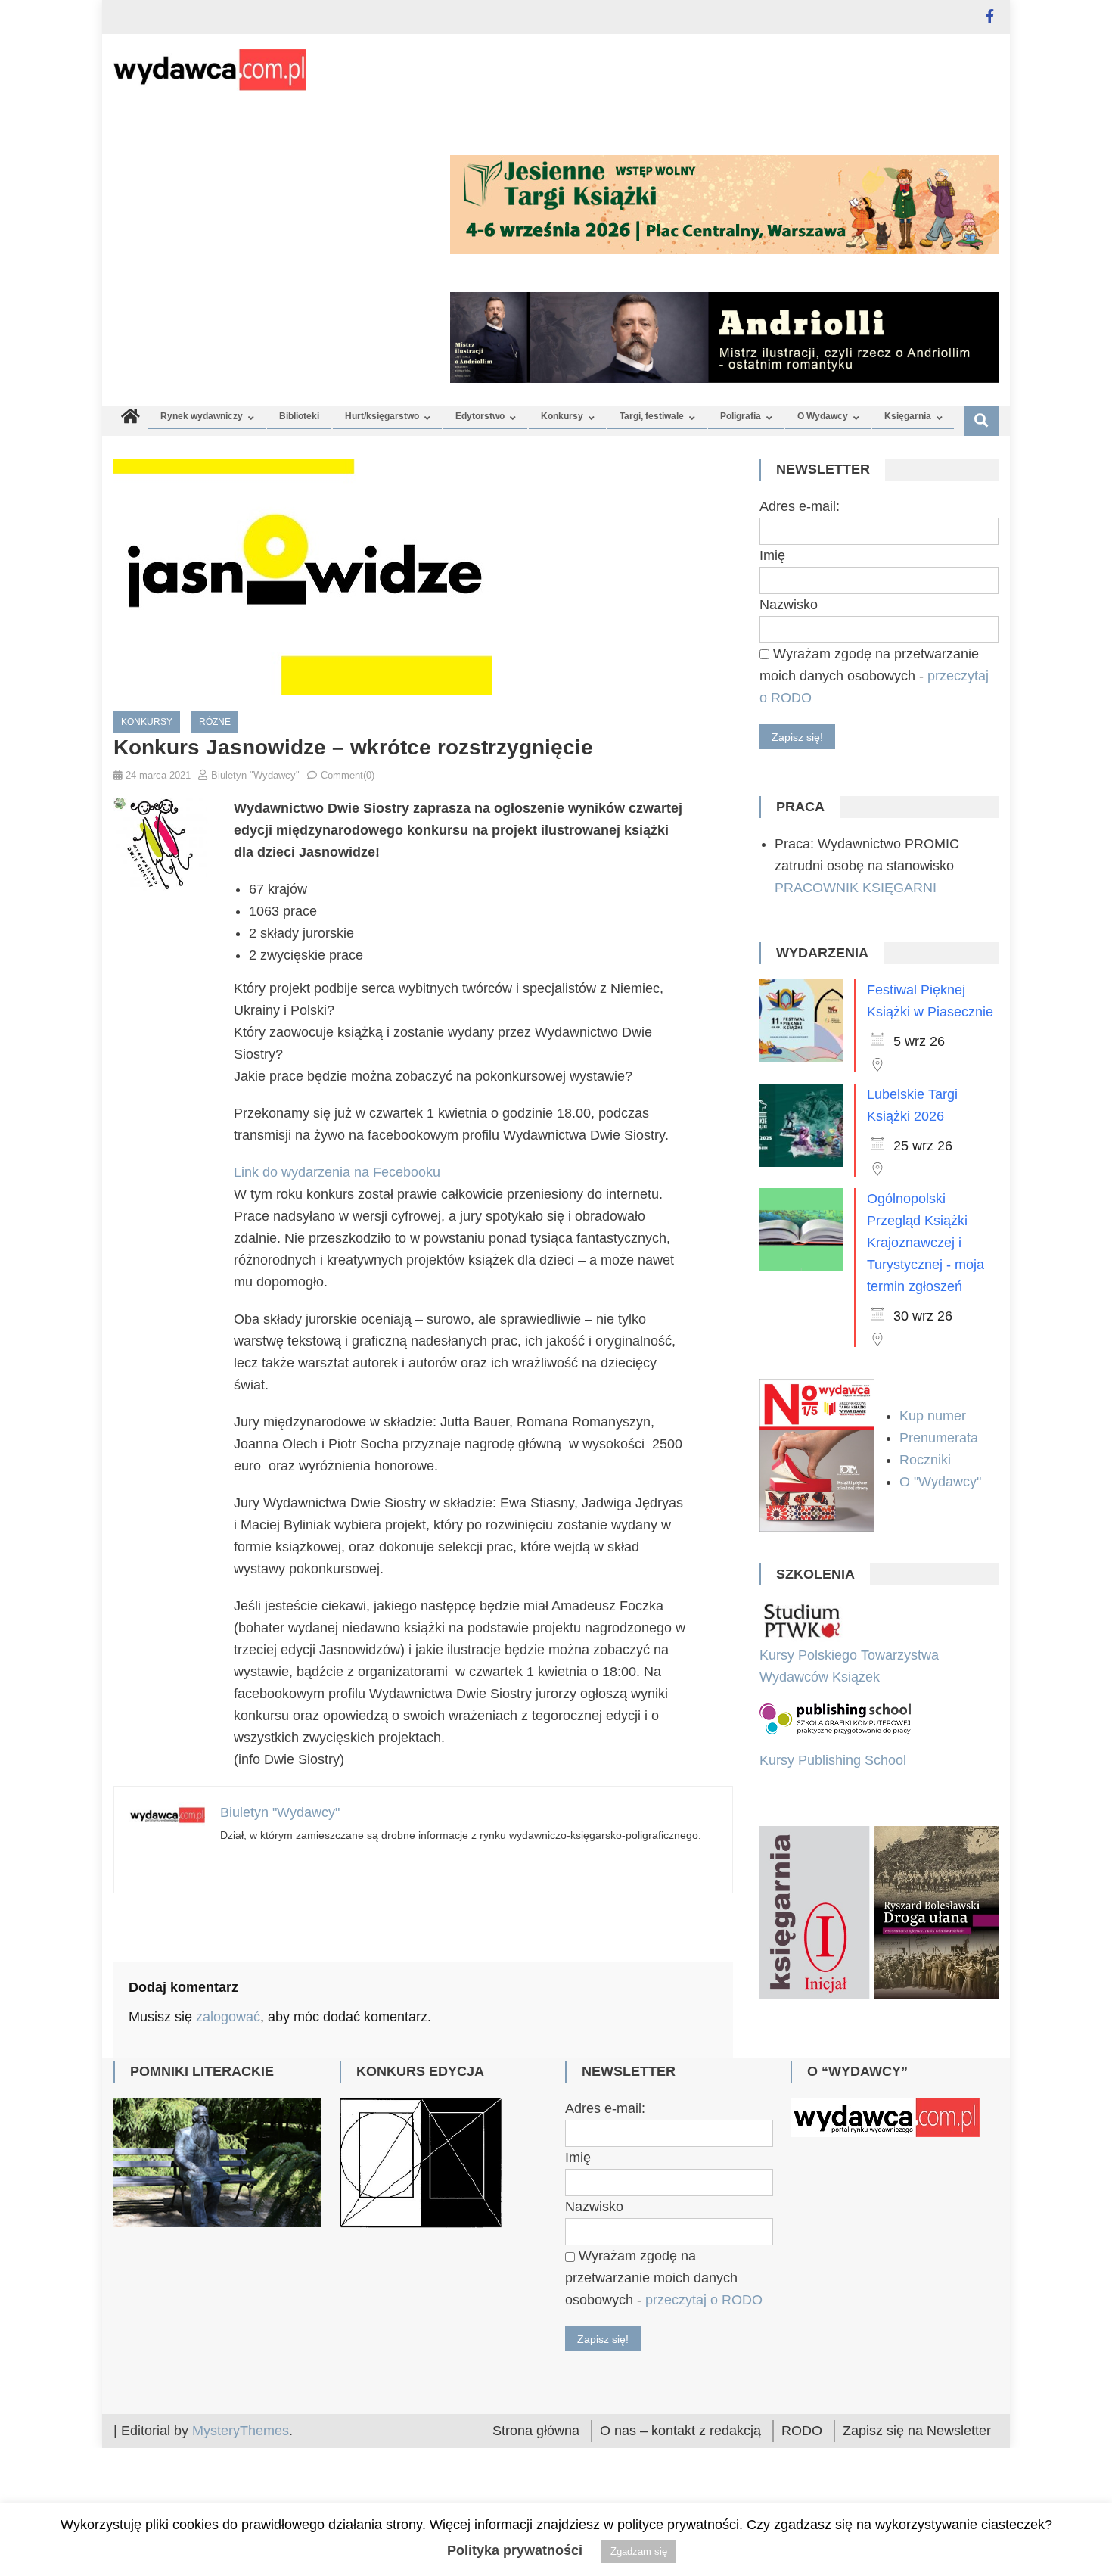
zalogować (228, 2017)
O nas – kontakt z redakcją (680, 2431)
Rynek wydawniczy (202, 416)
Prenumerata (941, 1438)
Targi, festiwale (652, 416)
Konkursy (562, 416)
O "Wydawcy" (942, 1482)
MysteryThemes (241, 2431)
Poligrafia (741, 416)
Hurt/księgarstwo (382, 416)
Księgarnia (908, 416)
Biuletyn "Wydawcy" (255, 775)
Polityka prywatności (515, 2550)
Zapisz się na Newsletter (917, 2431)
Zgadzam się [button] (639, 2551)
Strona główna (536, 2431)
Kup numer (933, 1416)
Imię (772, 555)
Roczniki (927, 1460)
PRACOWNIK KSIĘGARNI (856, 888)
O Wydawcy (823, 416)
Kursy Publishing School (833, 1760)
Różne (215, 722)
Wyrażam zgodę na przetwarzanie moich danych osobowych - (874, 676)
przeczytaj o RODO (704, 2300)
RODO (802, 2431)
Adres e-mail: (800, 506)
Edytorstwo (480, 416)
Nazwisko (789, 605)
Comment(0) (348, 775)
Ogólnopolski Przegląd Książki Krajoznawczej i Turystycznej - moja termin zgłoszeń (926, 1243)
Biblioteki (299, 416)
